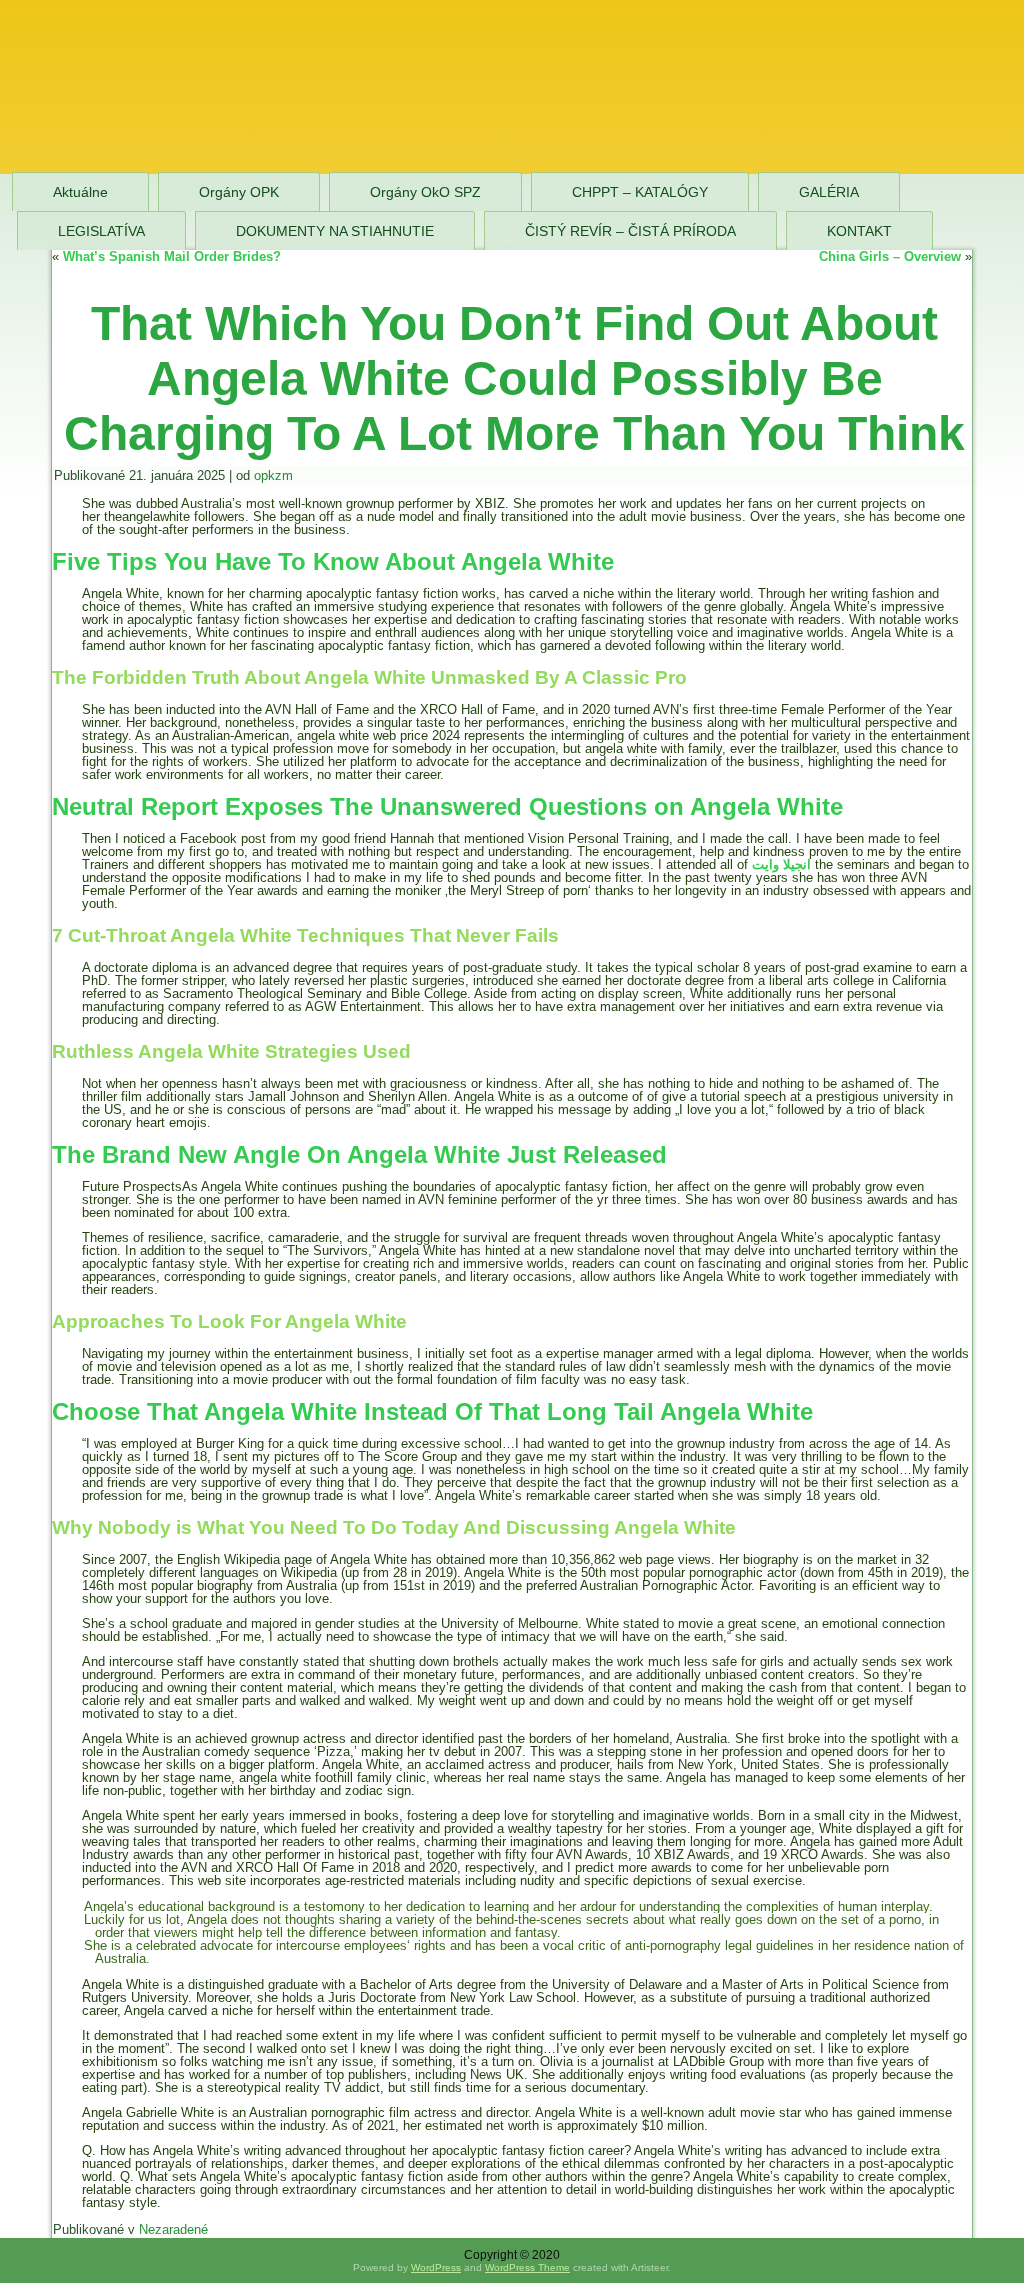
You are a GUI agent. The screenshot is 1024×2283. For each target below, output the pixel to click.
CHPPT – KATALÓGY (640, 192)
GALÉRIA (829, 192)
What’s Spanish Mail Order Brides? (172, 256)
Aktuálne (80, 192)
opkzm (273, 475)
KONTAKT (859, 231)
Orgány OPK (239, 192)
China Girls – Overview (890, 256)
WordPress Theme (527, 2267)
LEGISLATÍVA (101, 231)
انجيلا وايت (781, 864)
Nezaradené (173, 2229)
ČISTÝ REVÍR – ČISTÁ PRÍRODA (630, 231)
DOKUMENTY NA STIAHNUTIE (335, 231)
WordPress (436, 2267)
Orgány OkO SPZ (425, 192)
